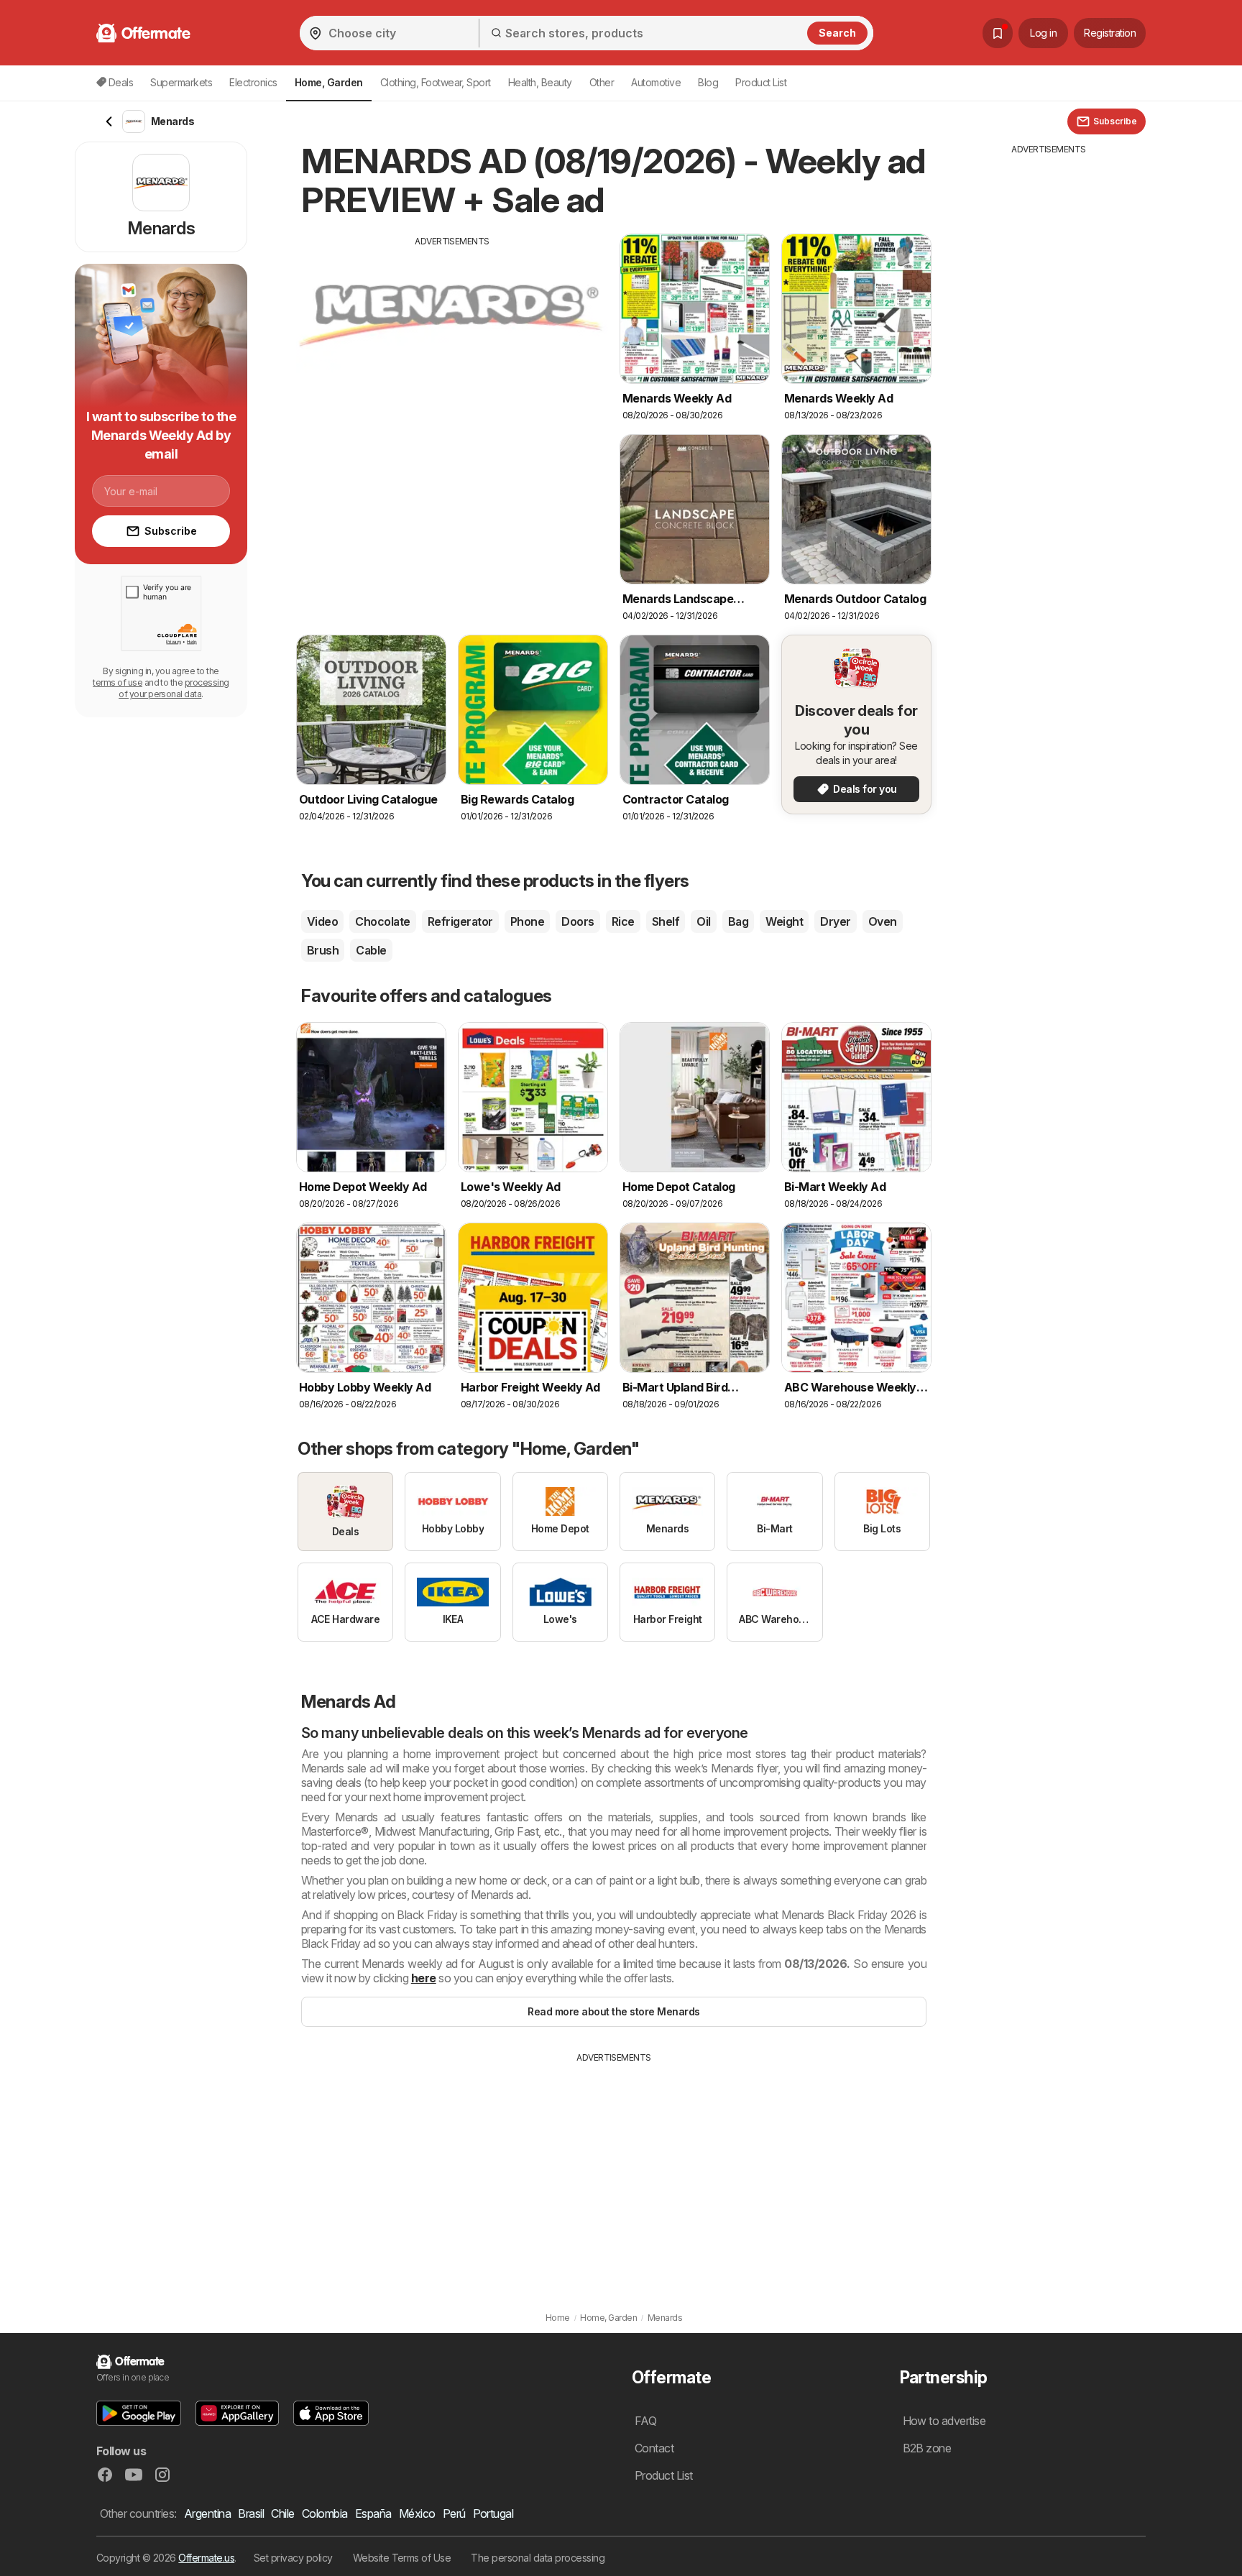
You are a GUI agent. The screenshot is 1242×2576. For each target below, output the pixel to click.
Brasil (251, 2513)
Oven (883, 921)
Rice (623, 921)
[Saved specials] (998, 33)
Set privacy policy (293, 2558)
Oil (703, 921)
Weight (784, 921)
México (417, 2513)
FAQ (645, 2421)
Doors (578, 921)
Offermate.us (206, 2558)
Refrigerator (460, 921)
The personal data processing (538, 2558)
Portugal (493, 2513)
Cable (371, 950)
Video (322, 921)
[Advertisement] (452, 349)
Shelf (666, 921)
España (373, 2513)
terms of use (118, 682)
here (424, 1978)
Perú (454, 2513)
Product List (761, 82)
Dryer (835, 921)
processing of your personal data (174, 688)
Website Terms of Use (402, 2558)
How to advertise (944, 2421)
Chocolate (382, 921)
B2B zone (927, 2448)
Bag (738, 921)
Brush (323, 950)
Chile (282, 2513)
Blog (708, 82)
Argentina (207, 2513)
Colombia (325, 2513)
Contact (654, 2448)
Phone (527, 921)
